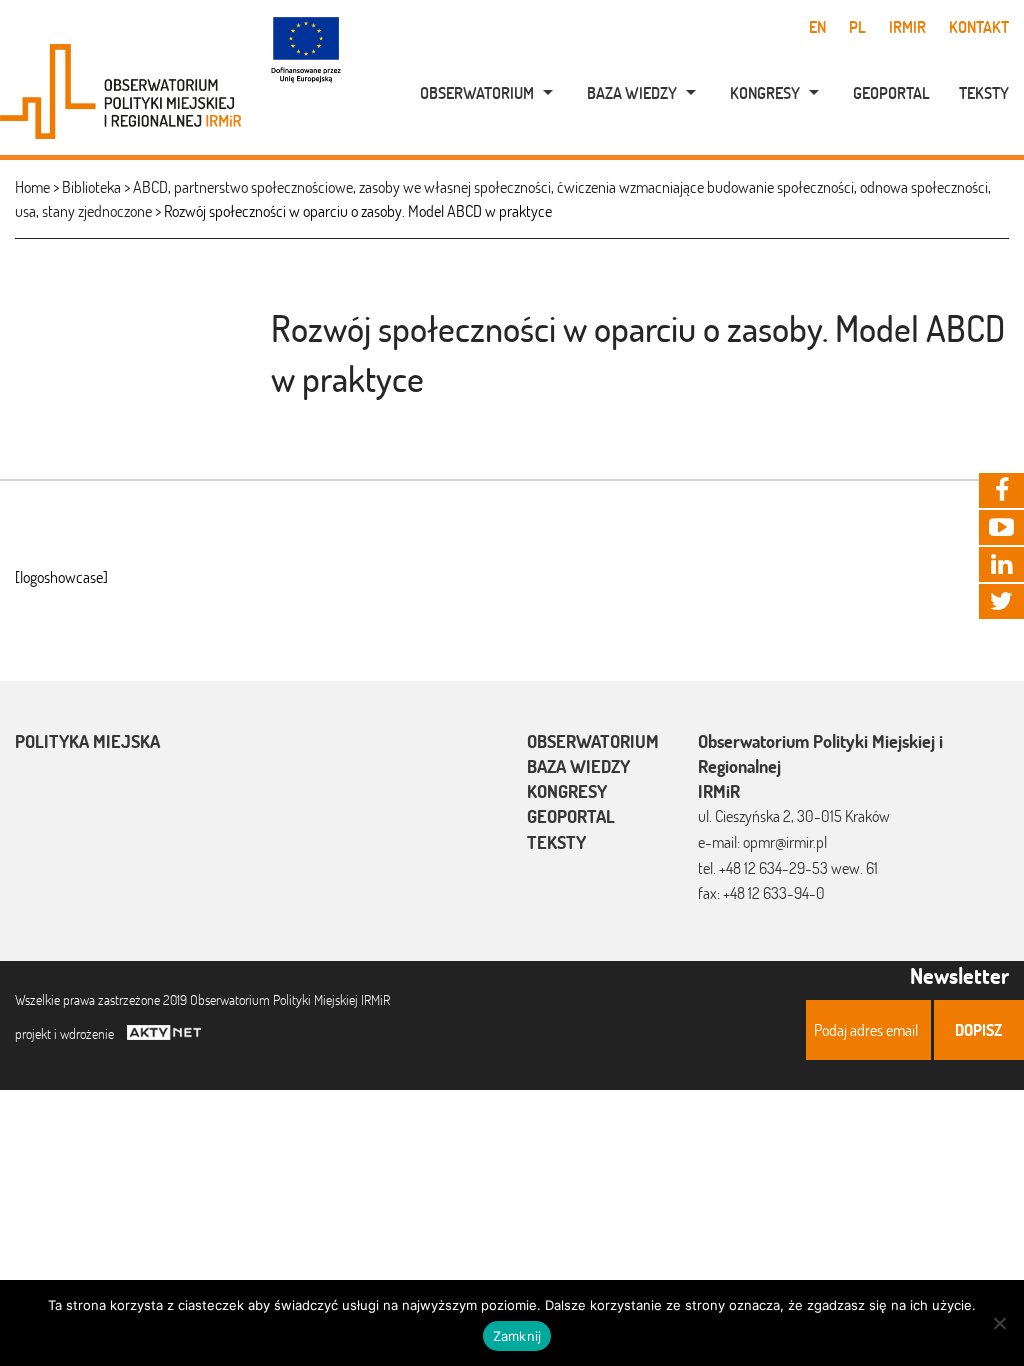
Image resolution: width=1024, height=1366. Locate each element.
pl (857, 27)
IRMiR (907, 27)
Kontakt (979, 27)
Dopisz (978, 1030)
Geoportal (891, 93)
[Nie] (999, 1323)
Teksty (984, 93)
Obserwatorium (477, 93)
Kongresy (765, 93)
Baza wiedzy (632, 93)
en (817, 27)
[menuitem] (476, 93)
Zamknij (517, 1336)
